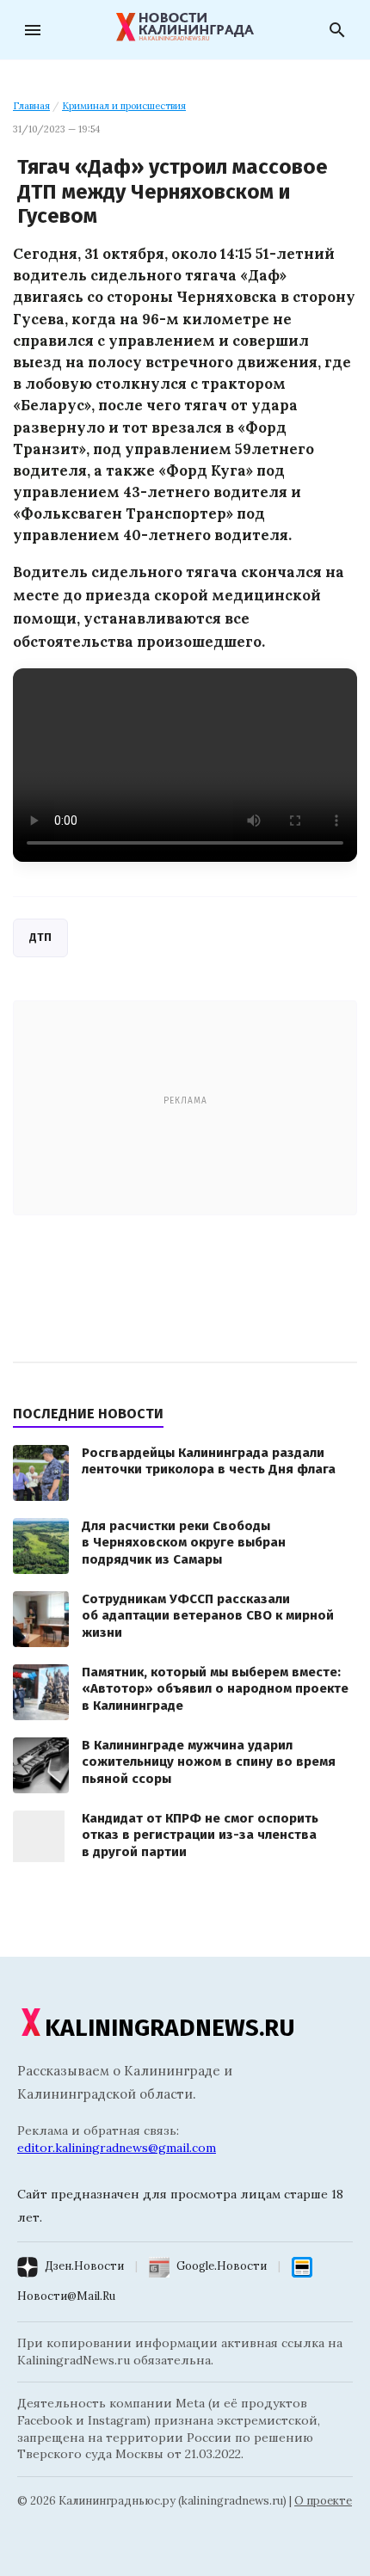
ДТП (40, 937)
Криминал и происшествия (124, 106)
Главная (31, 106)
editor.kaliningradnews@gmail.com (117, 2148)
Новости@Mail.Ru (66, 2296)
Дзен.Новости (84, 2266)
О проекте (323, 2501)
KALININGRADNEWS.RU (170, 2028)
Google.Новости (222, 2266)
